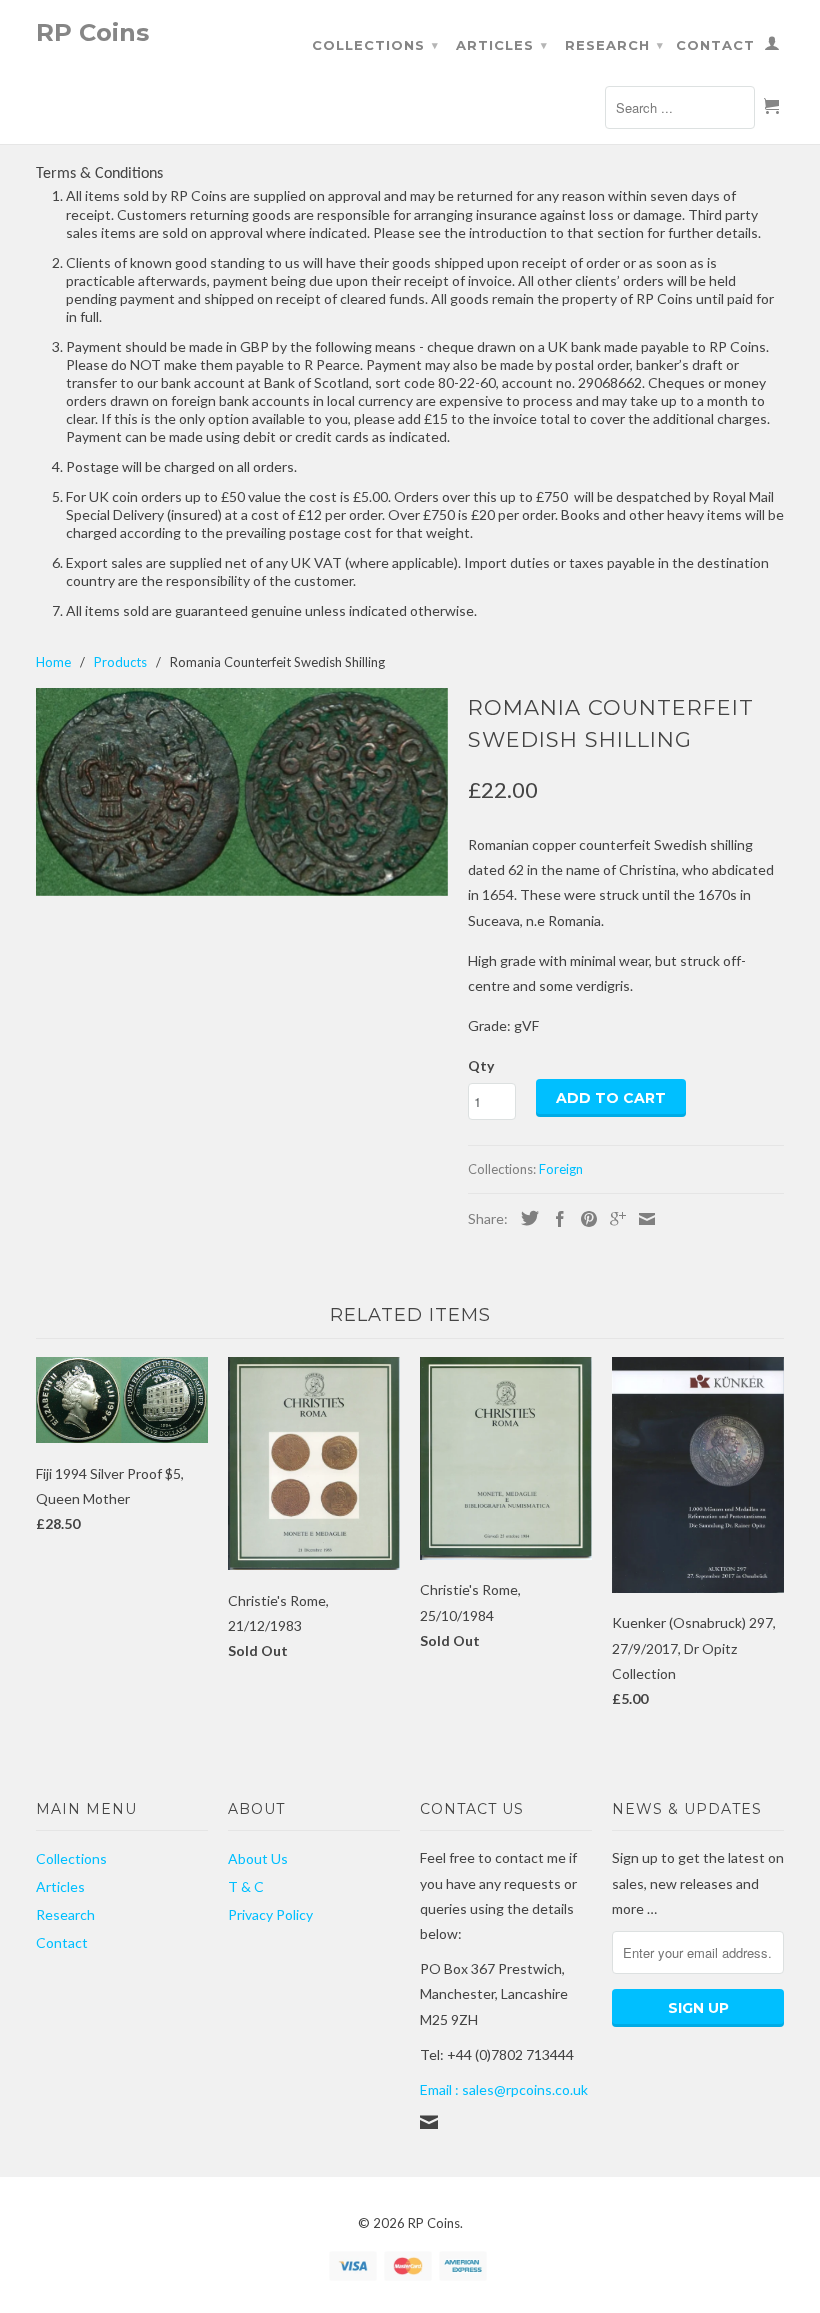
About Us (258, 1858)
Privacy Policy (270, 1914)
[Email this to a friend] (642, 1219)
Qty (481, 1065)
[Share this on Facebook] (555, 1219)
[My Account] (772, 47)
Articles (502, 45)
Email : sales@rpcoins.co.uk (504, 2089)
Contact (715, 45)
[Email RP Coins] (429, 2122)
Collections (375, 45)
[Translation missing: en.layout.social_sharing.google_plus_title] (613, 1219)
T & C (246, 1886)
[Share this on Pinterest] (584, 1219)
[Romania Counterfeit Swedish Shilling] (242, 792)
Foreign (561, 1169)
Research (614, 45)
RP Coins (92, 31)
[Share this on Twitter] (525, 1218)
